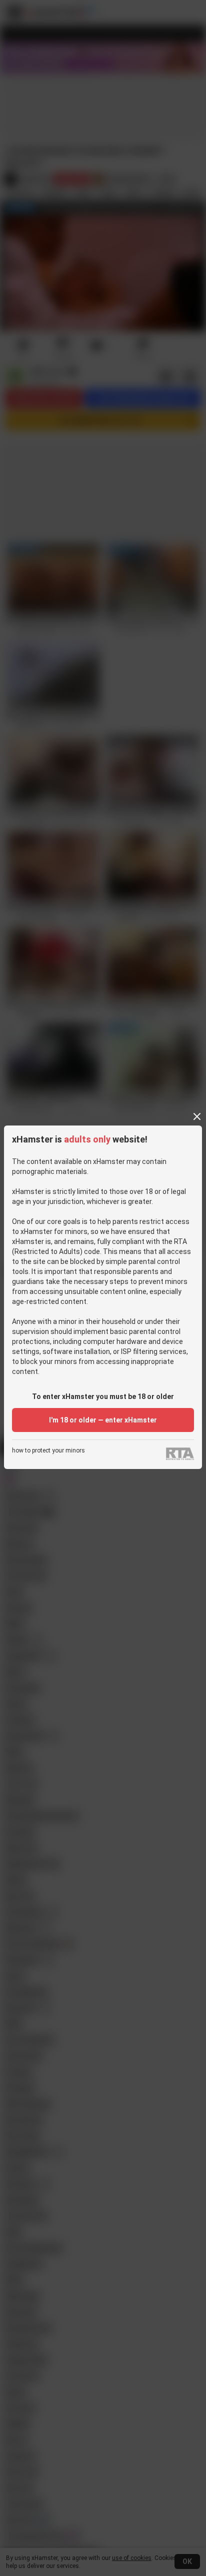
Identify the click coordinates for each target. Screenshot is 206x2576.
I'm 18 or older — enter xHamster (103, 1420)
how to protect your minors (48, 1451)
